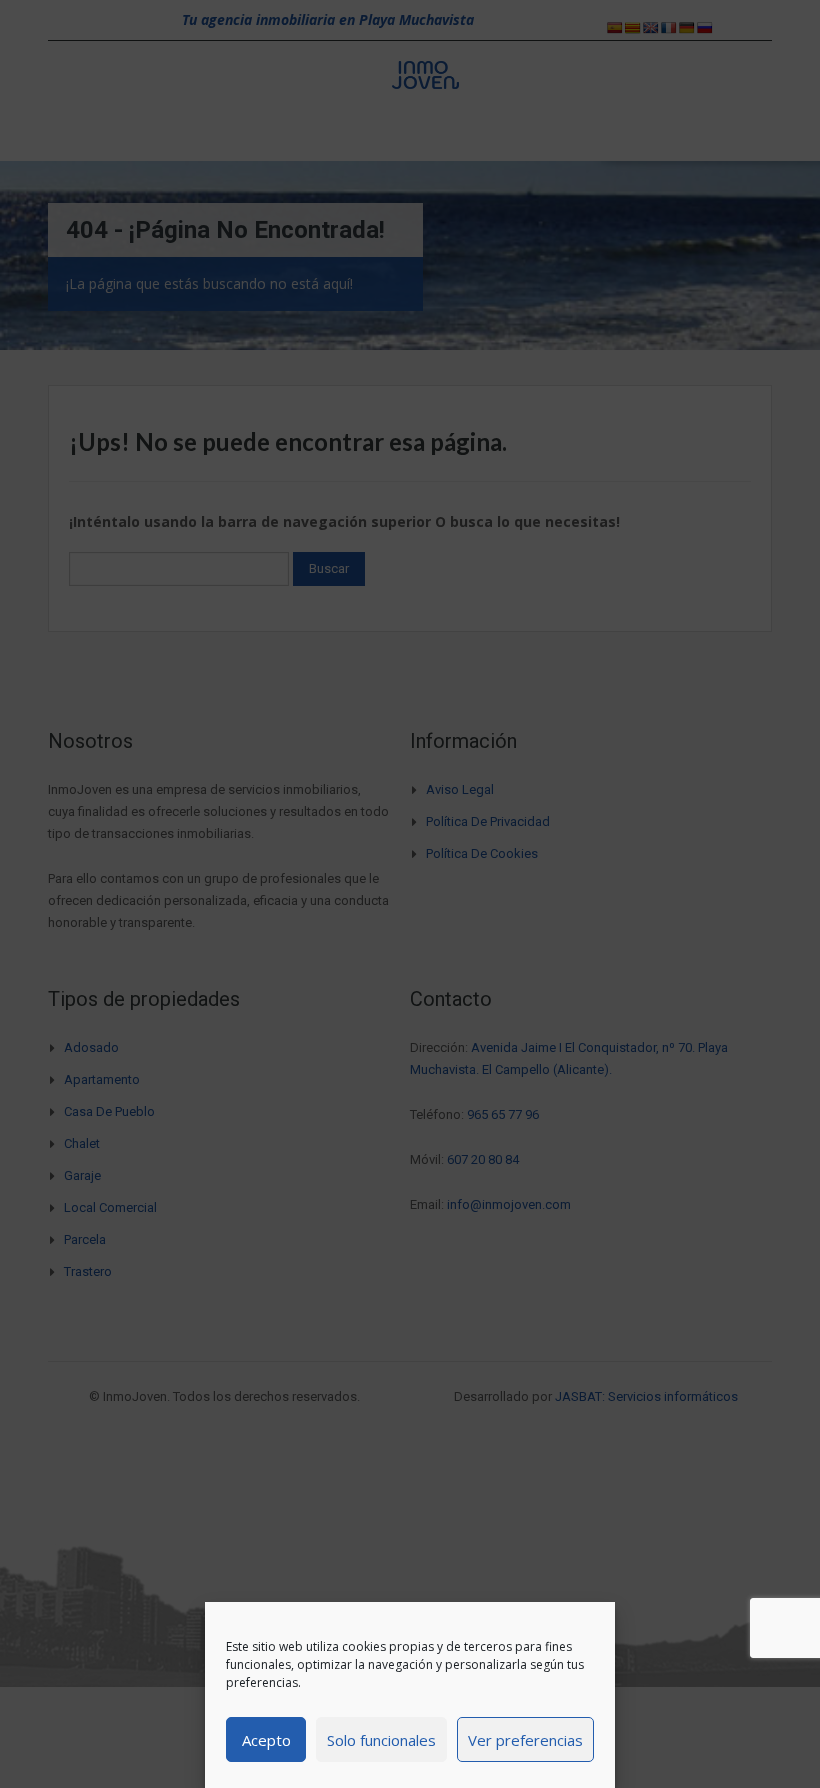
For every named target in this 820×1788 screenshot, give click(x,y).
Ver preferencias (525, 1740)
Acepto (266, 1740)
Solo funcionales (381, 1740)
